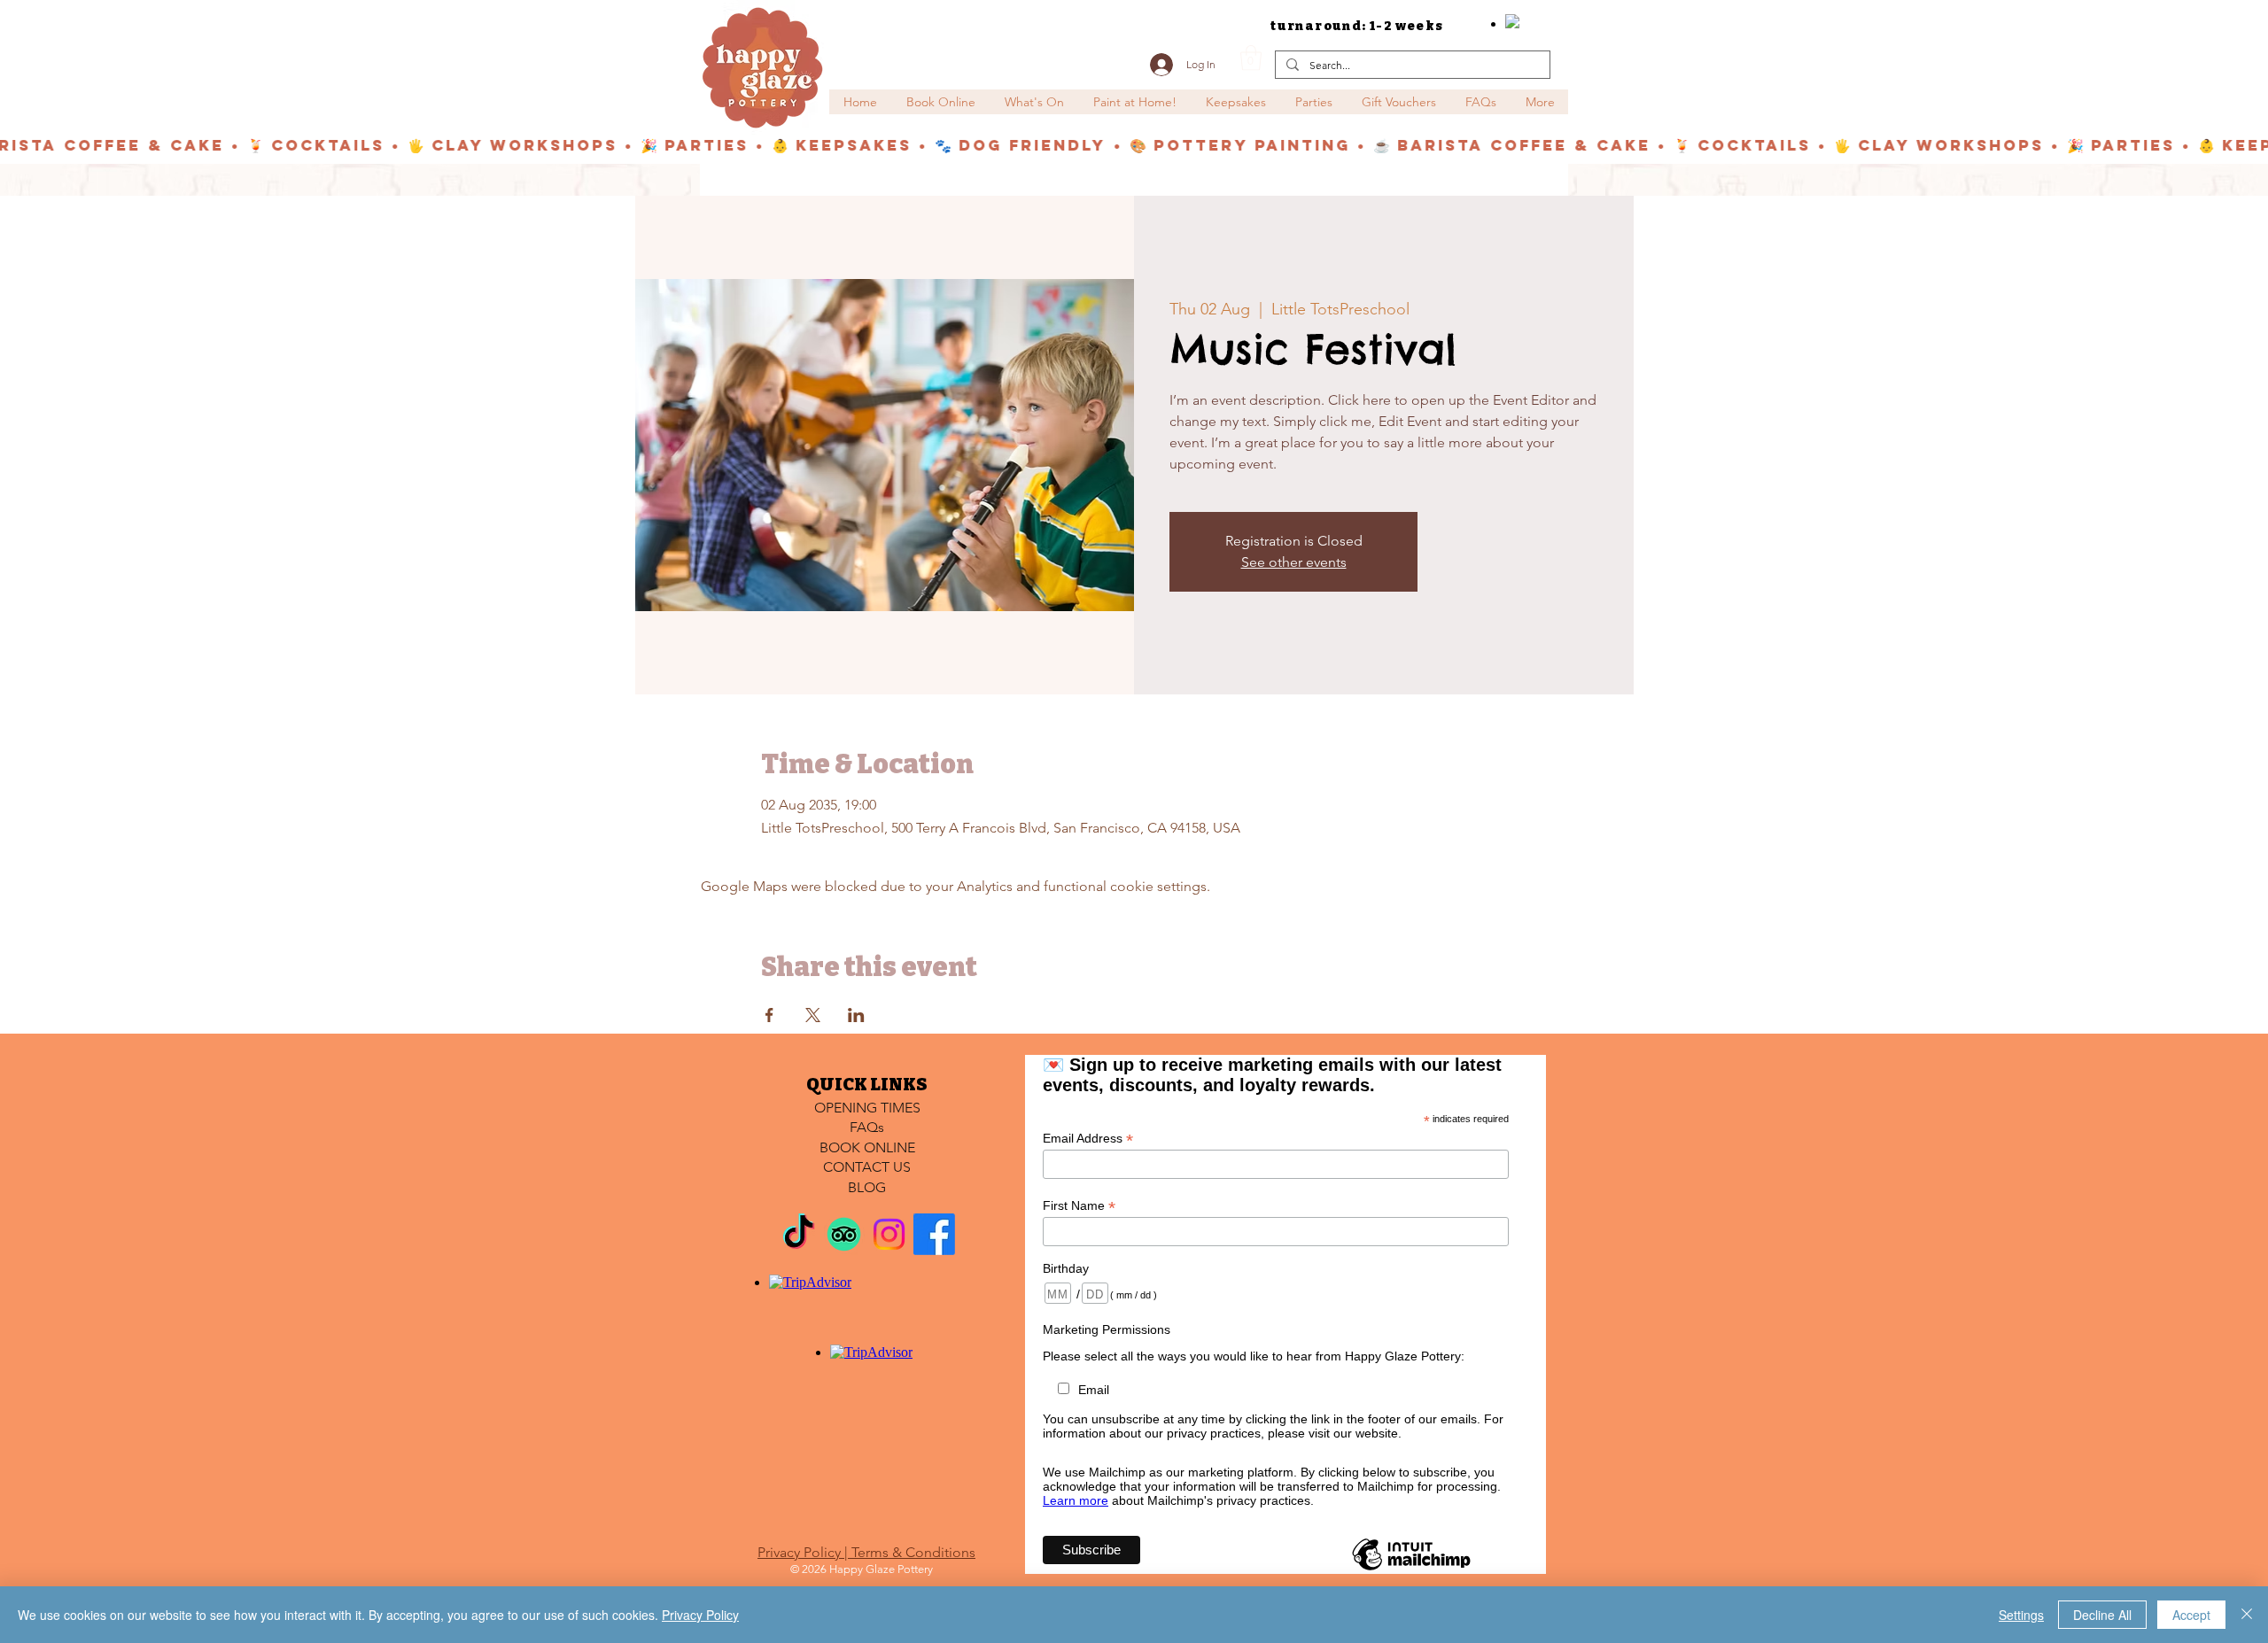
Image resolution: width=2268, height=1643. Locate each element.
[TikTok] (799, 1234)
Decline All (2102, 1615)
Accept (2191, 1615)
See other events (1294, 562)
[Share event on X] (813, 1015)
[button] (1251, 58)
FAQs (867, 1127)
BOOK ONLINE (867, 1147)
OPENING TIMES (867, 1108)
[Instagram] (889, 1234)
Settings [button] (2021, 1615)
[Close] (2247, 1615)
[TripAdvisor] (844, 1234)
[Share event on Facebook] (769, 1015)
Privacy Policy (700, 1615)
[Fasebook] (934, 1234)
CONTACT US (867, 1167)
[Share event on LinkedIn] (856, 1015)
